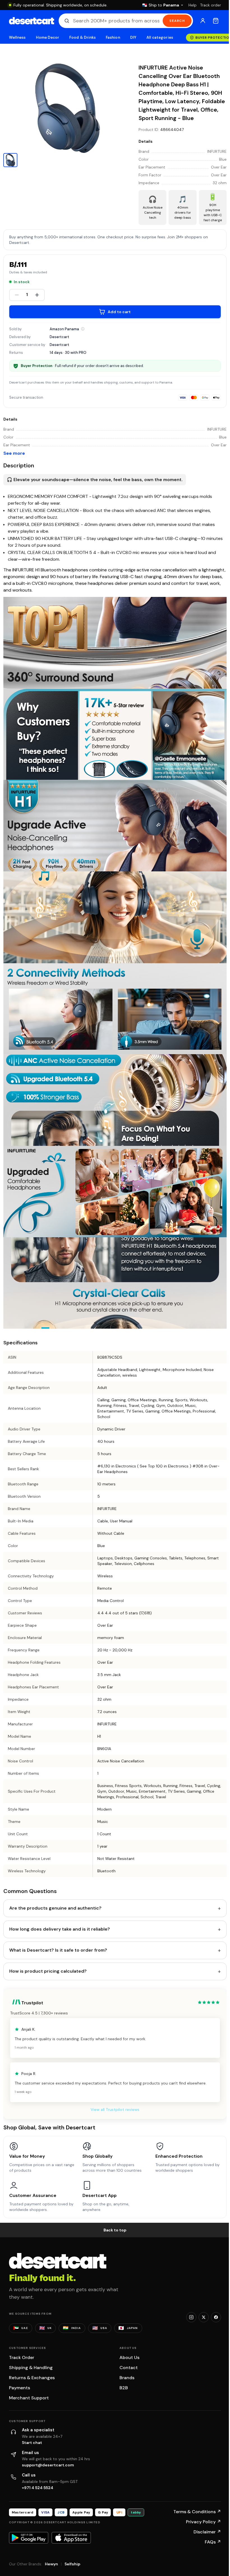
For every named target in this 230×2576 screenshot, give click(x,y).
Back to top (115, 2230)
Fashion (113, 37)
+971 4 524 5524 (38, 2488)
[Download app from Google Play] (29, 2538)
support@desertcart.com (48, 2465)
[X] (204, 2317)
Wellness (17, 37)
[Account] (203, 21)
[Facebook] (216, 2317)
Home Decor (48, 37)
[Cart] (216, 21)
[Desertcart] (32, 21)
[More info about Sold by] (83, 329)
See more (14, 453)
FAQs (213, 2542)
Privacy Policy (203, 2522)
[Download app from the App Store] (71, 2538)
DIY (133, 37)
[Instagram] (191, 2317)
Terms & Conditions (197, 2512)
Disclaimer (207, 2532)
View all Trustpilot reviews (115, 2109)
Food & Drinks (82, 37)
